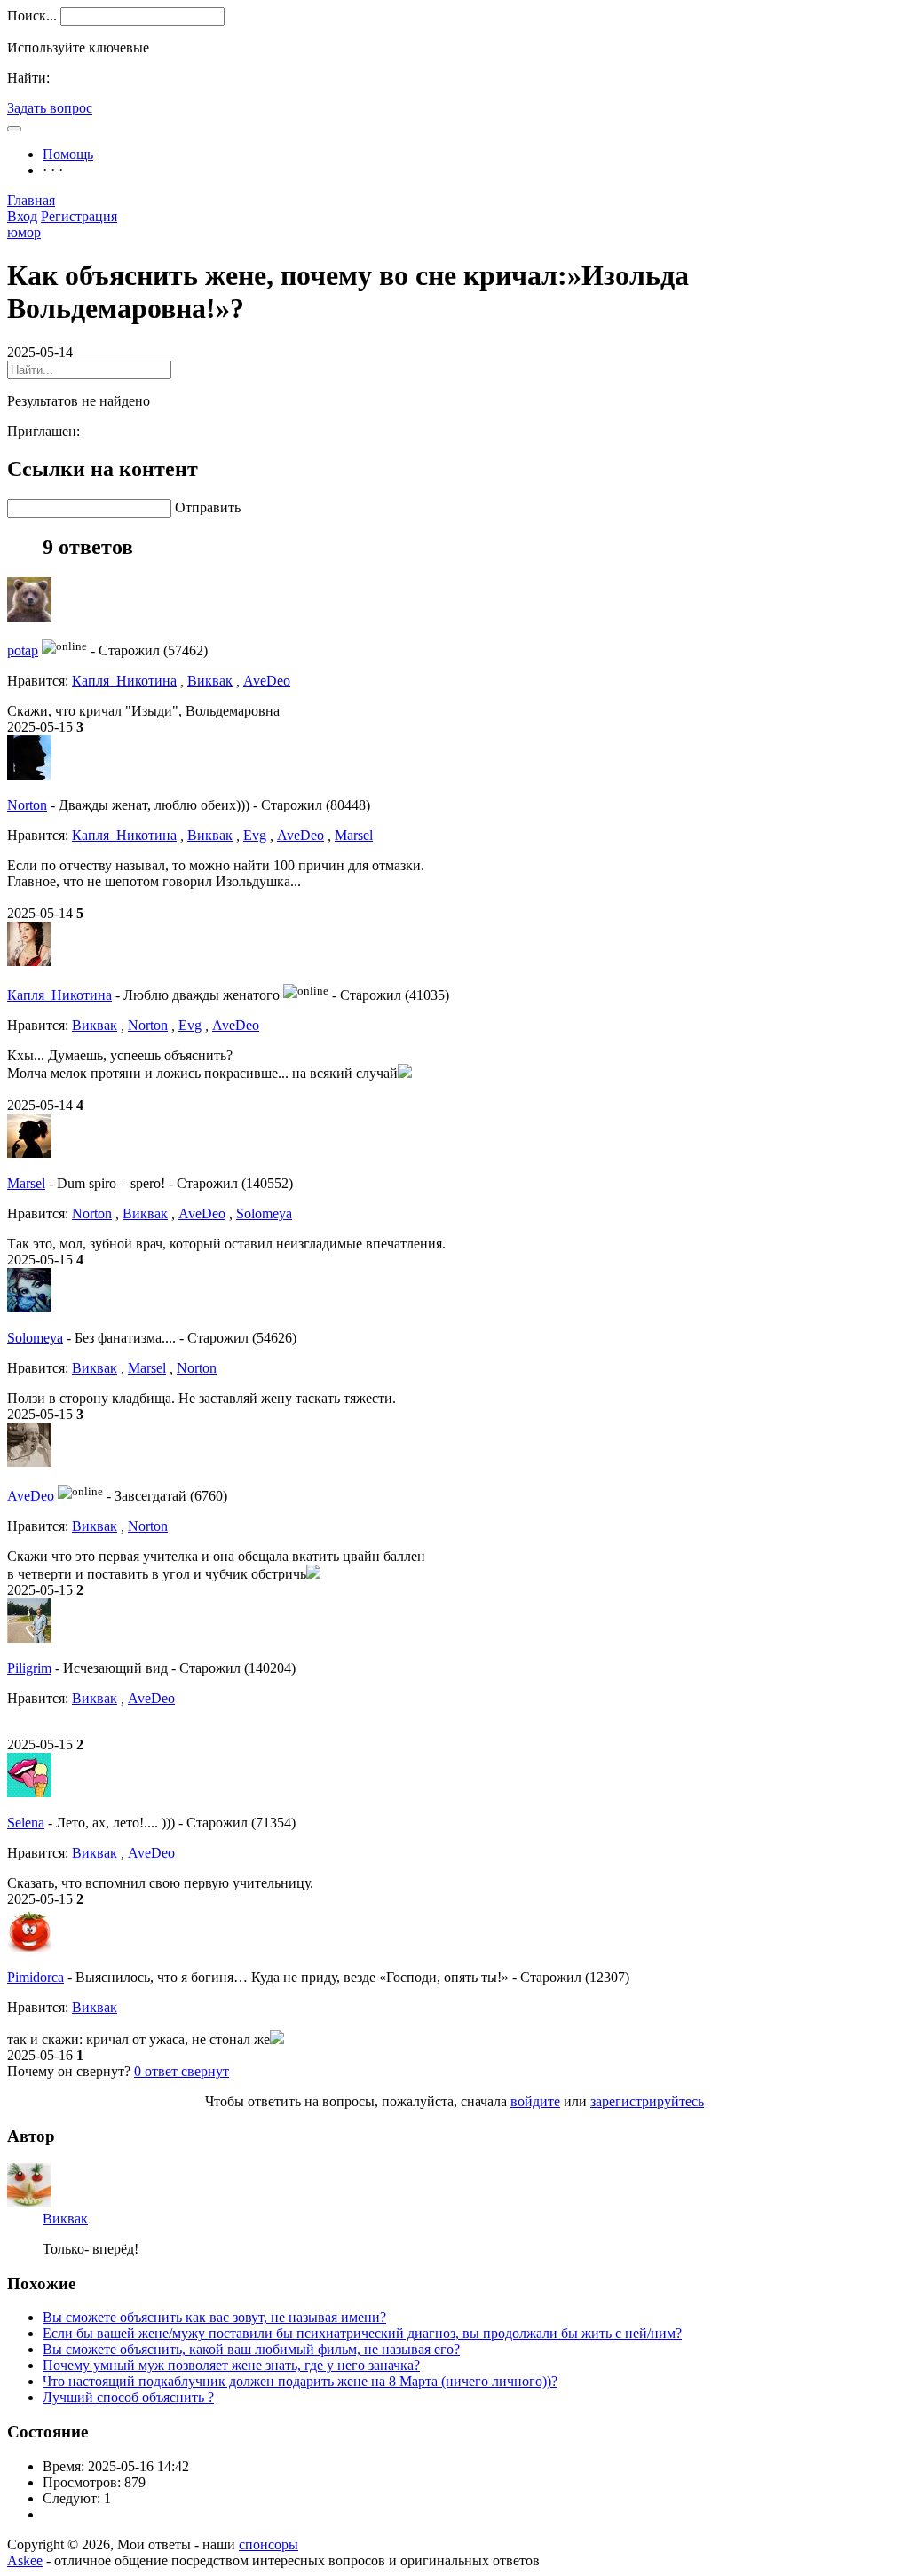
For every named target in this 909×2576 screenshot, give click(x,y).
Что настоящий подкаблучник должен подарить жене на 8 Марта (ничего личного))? (300, 2381)
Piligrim (29, 1668)
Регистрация (79, 216)
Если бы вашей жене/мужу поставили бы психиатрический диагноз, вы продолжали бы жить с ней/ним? (362, 2333)
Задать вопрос (50, 108)
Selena (26, 1823)
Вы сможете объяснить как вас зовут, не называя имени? (214, 2317)
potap (23, 650)
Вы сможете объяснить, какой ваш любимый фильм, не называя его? (251, 2349)
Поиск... (32, 16)
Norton (27, 805)
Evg (255, 835)
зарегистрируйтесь (647, 2101)
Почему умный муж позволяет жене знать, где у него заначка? (231, 2365)
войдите (535, 2101)
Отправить (208, 507)
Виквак (210, 681)
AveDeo (267, 681)
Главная (31, 200)
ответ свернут (182, 2071)
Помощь (68, 154)
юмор (24, 232)
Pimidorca (36, 1977)
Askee (25, 2560)
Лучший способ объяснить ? (128, 2397)
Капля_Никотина (124, 681)
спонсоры (269, 2544)
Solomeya (264, 1213)
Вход (22, 216)
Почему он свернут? (69, 2071)
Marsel (354, 835)
